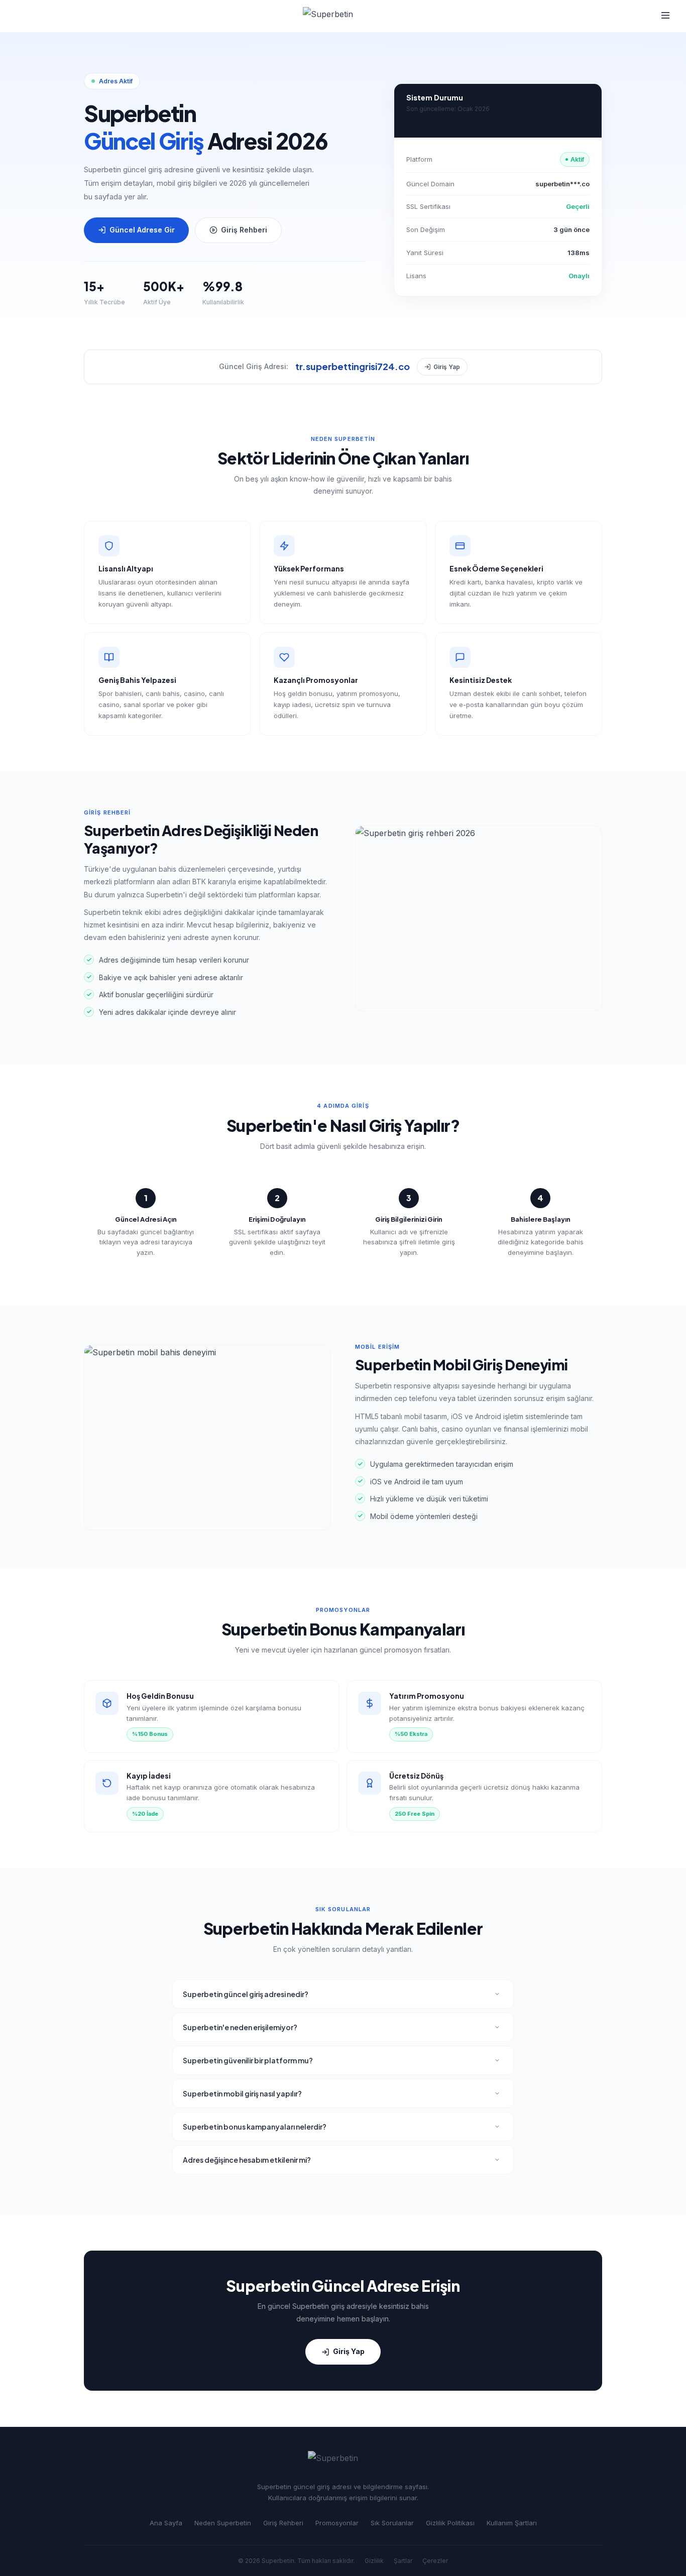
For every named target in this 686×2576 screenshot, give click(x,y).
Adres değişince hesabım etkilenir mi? (247, 2160)
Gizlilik (374, 2561)
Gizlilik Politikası (450, 2523)
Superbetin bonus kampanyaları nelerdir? (255, 2127)
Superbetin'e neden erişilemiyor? (240, 2027)
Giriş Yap (447, 367)
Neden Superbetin (223, 2523)
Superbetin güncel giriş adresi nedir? (246, 1994)
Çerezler (435, 2561)
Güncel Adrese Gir (142, 230)
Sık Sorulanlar (392, 2523)
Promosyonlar (337, 2523)
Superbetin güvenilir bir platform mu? (248, 2060)
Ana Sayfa (166, 2523)
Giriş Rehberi (244, 230)
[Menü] (665, 16)
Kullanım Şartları (512, 2523)
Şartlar (403, 2561)
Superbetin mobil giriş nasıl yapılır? (242, 2093)
